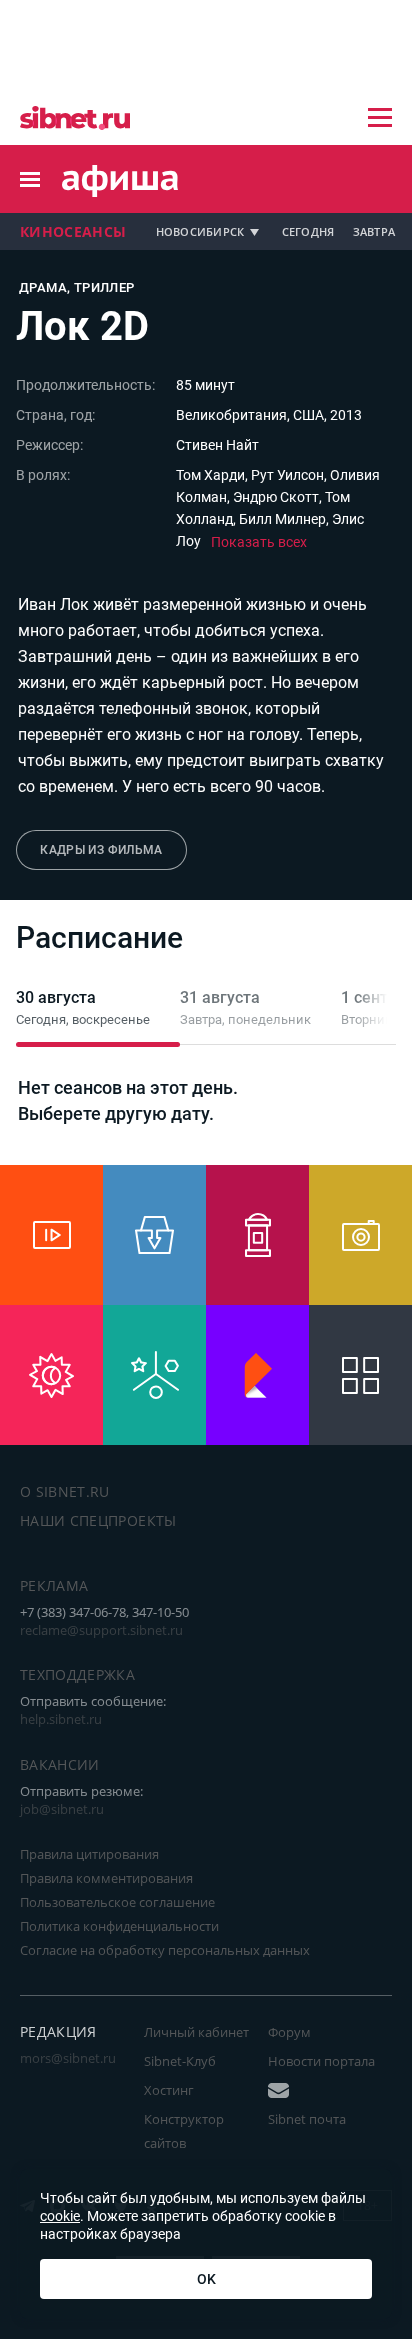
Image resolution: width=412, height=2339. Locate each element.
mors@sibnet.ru (68, 2058)
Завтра (374, 231)
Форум (289, 2032)
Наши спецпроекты (98, 1520)
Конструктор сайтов (184, 2131)
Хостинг (169, 2090)
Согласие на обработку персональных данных (165, 1950)
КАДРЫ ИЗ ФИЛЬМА (101, 850)
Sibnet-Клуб (180, 2061)
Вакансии (60, 1764)
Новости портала (321, 2061)
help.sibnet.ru (61, 1719)
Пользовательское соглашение (117, 1902)
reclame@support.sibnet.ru (101, 1630)
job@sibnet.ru (62, 1809)
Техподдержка (77, 1674)
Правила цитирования (89, 1854)
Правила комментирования (106, 1878)
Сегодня (308, 231)
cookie (60, 2216)
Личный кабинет (196, 2032)
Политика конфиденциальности (119, 1926)
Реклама (54, 1585)
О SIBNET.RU (65, 1491)
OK (206, 2279)
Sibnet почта (307, 2119)
